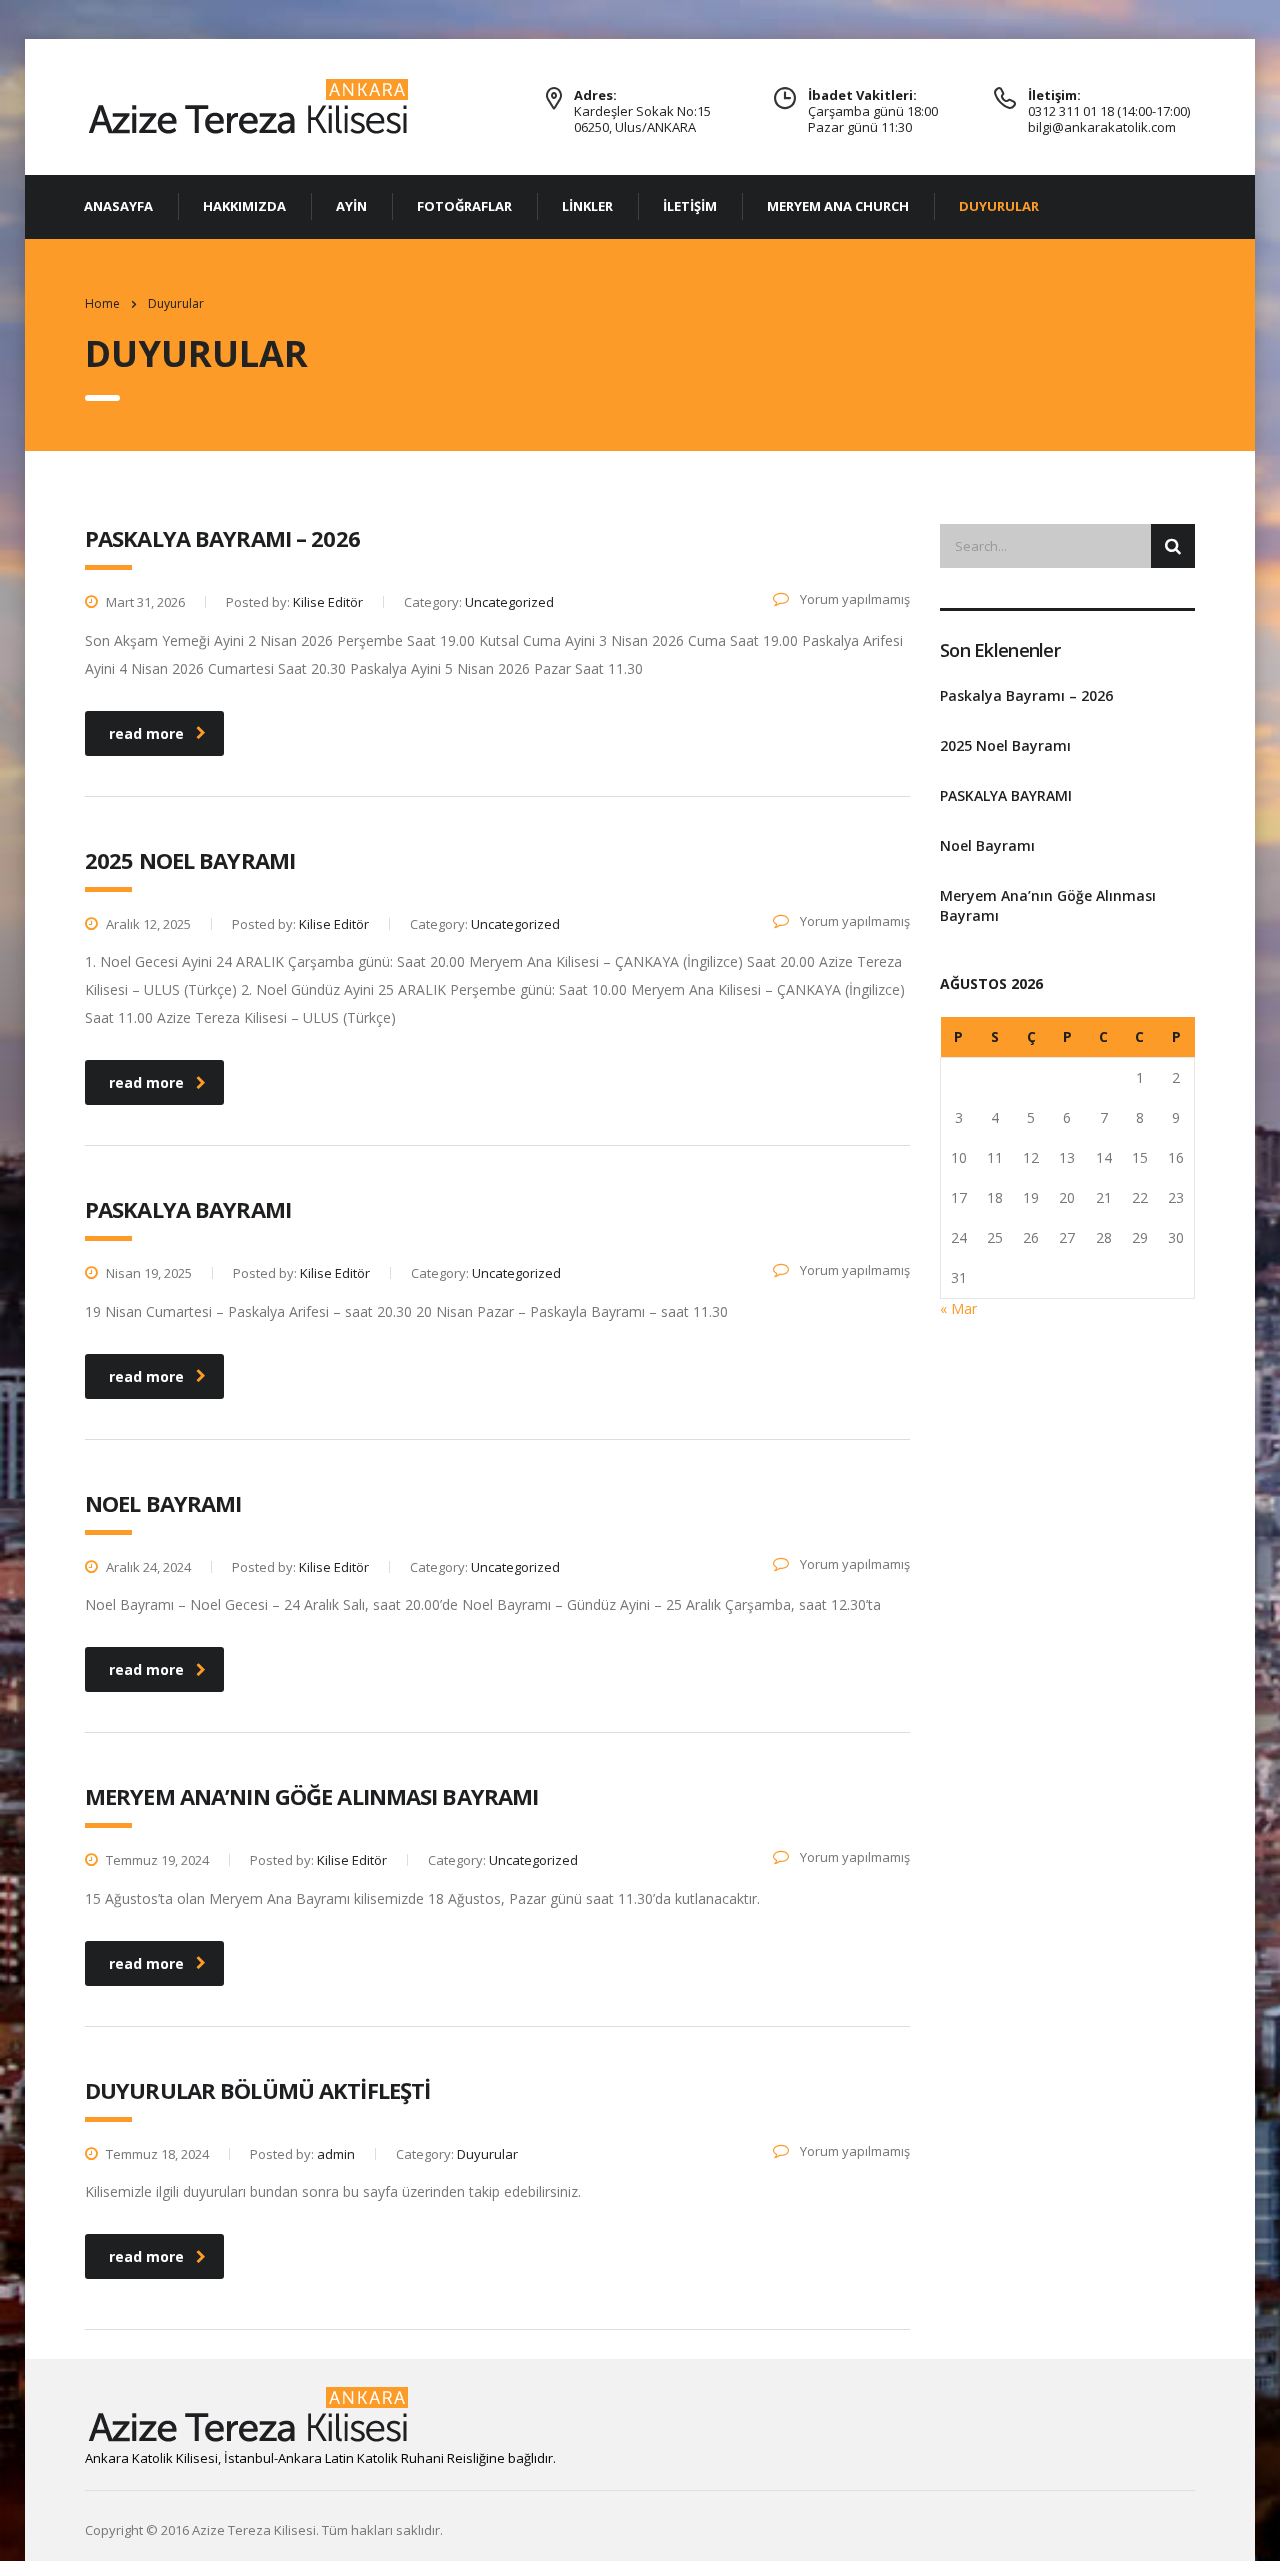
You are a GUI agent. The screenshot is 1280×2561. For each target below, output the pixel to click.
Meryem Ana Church (838, 206)
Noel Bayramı (987, 845)
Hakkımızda (244, 206)
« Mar (958, 1308)
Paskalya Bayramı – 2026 (1026, 695)
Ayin (351, 206)
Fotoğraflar (464, 206)
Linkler (587, 206)
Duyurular (999, 206)
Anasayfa (118, 206)
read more (146, 733)
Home (102, 303)
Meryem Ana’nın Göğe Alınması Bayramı (1048, 905)
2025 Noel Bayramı (1005, 745)
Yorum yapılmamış (853, 599)
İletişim (690, 206)
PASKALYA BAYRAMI (1006, 795)
